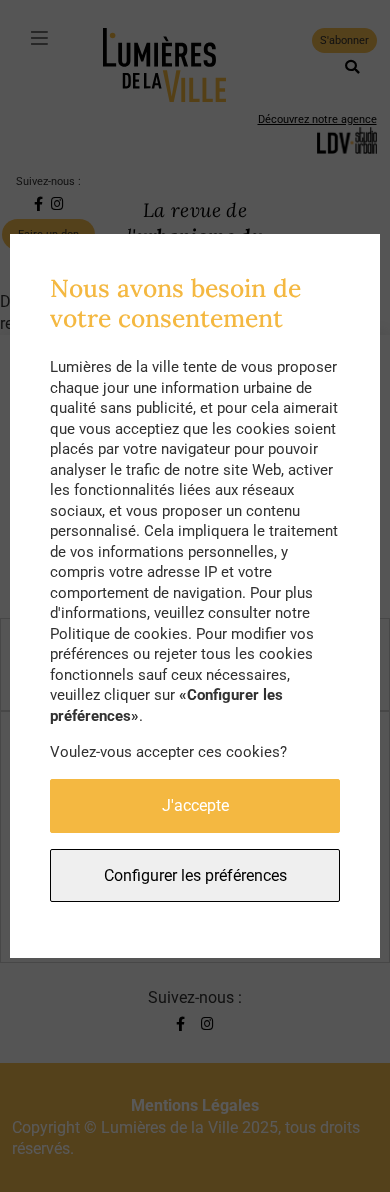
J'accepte (195, 805)
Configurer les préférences (195, 875)
